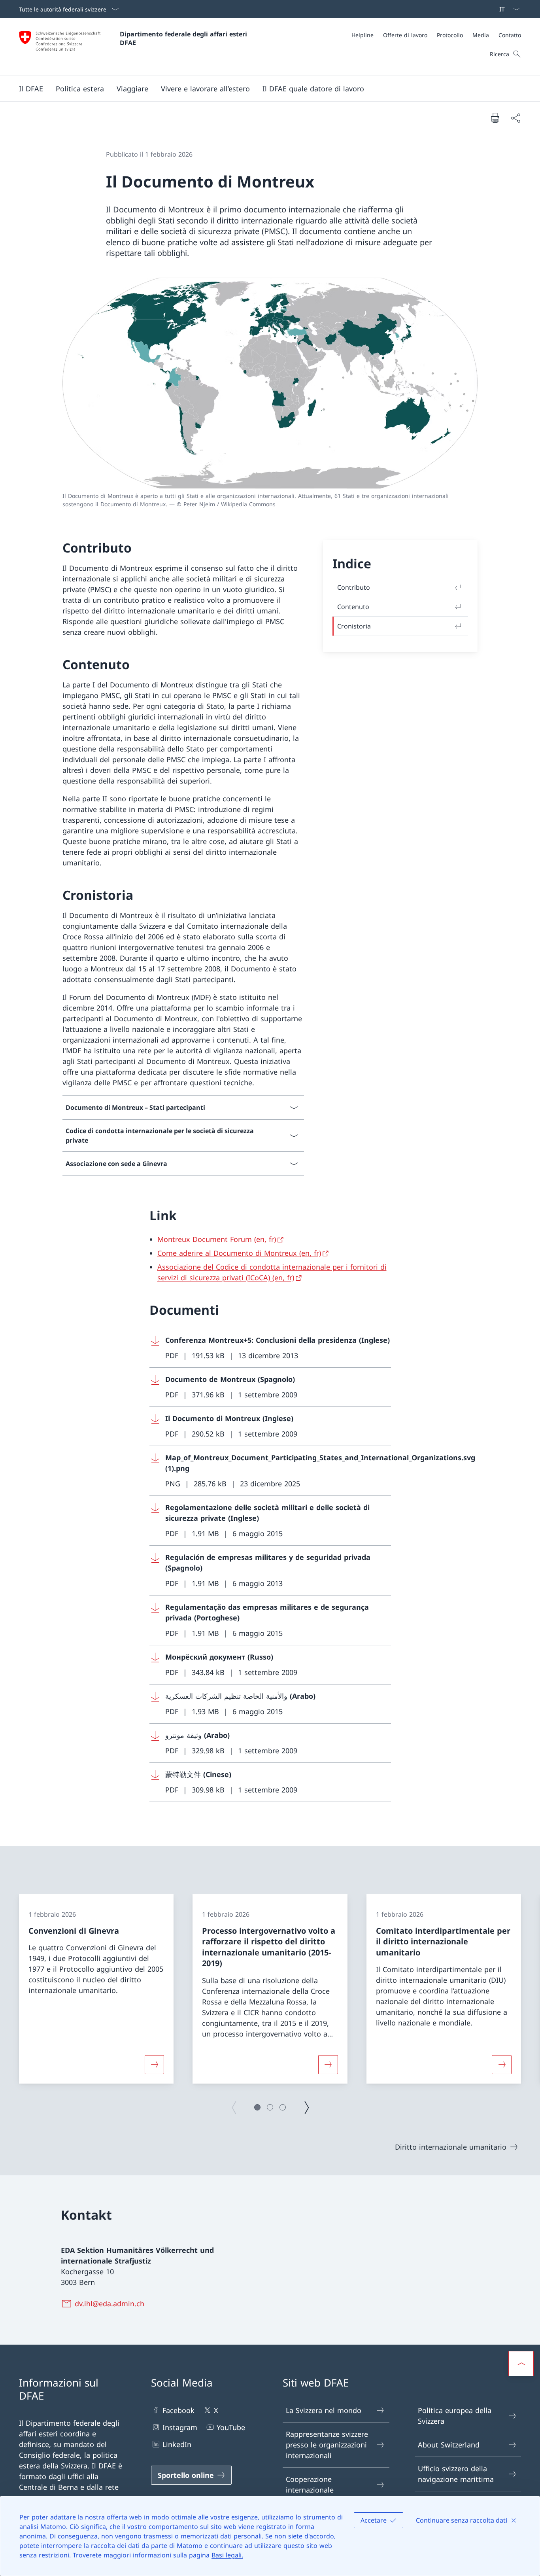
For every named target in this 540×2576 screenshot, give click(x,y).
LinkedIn (177, 2444)
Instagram (180, 2427)
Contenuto (353, 607)
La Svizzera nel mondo (324, 2410)
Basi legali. (227, 2555)
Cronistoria (354, 626)
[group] (96, 1989)
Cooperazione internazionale (310, 2484)
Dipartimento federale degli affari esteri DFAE (184, 38)
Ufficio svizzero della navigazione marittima (456, 2474)
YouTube (231, 2427)
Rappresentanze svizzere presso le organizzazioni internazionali (327, 2445)
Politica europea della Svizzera (455, 2416)
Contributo (354, 587)
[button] (31, 89)
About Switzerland (449, 2445)
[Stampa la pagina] (495, 117)
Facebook (178, 2410)
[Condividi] (515, 118)
